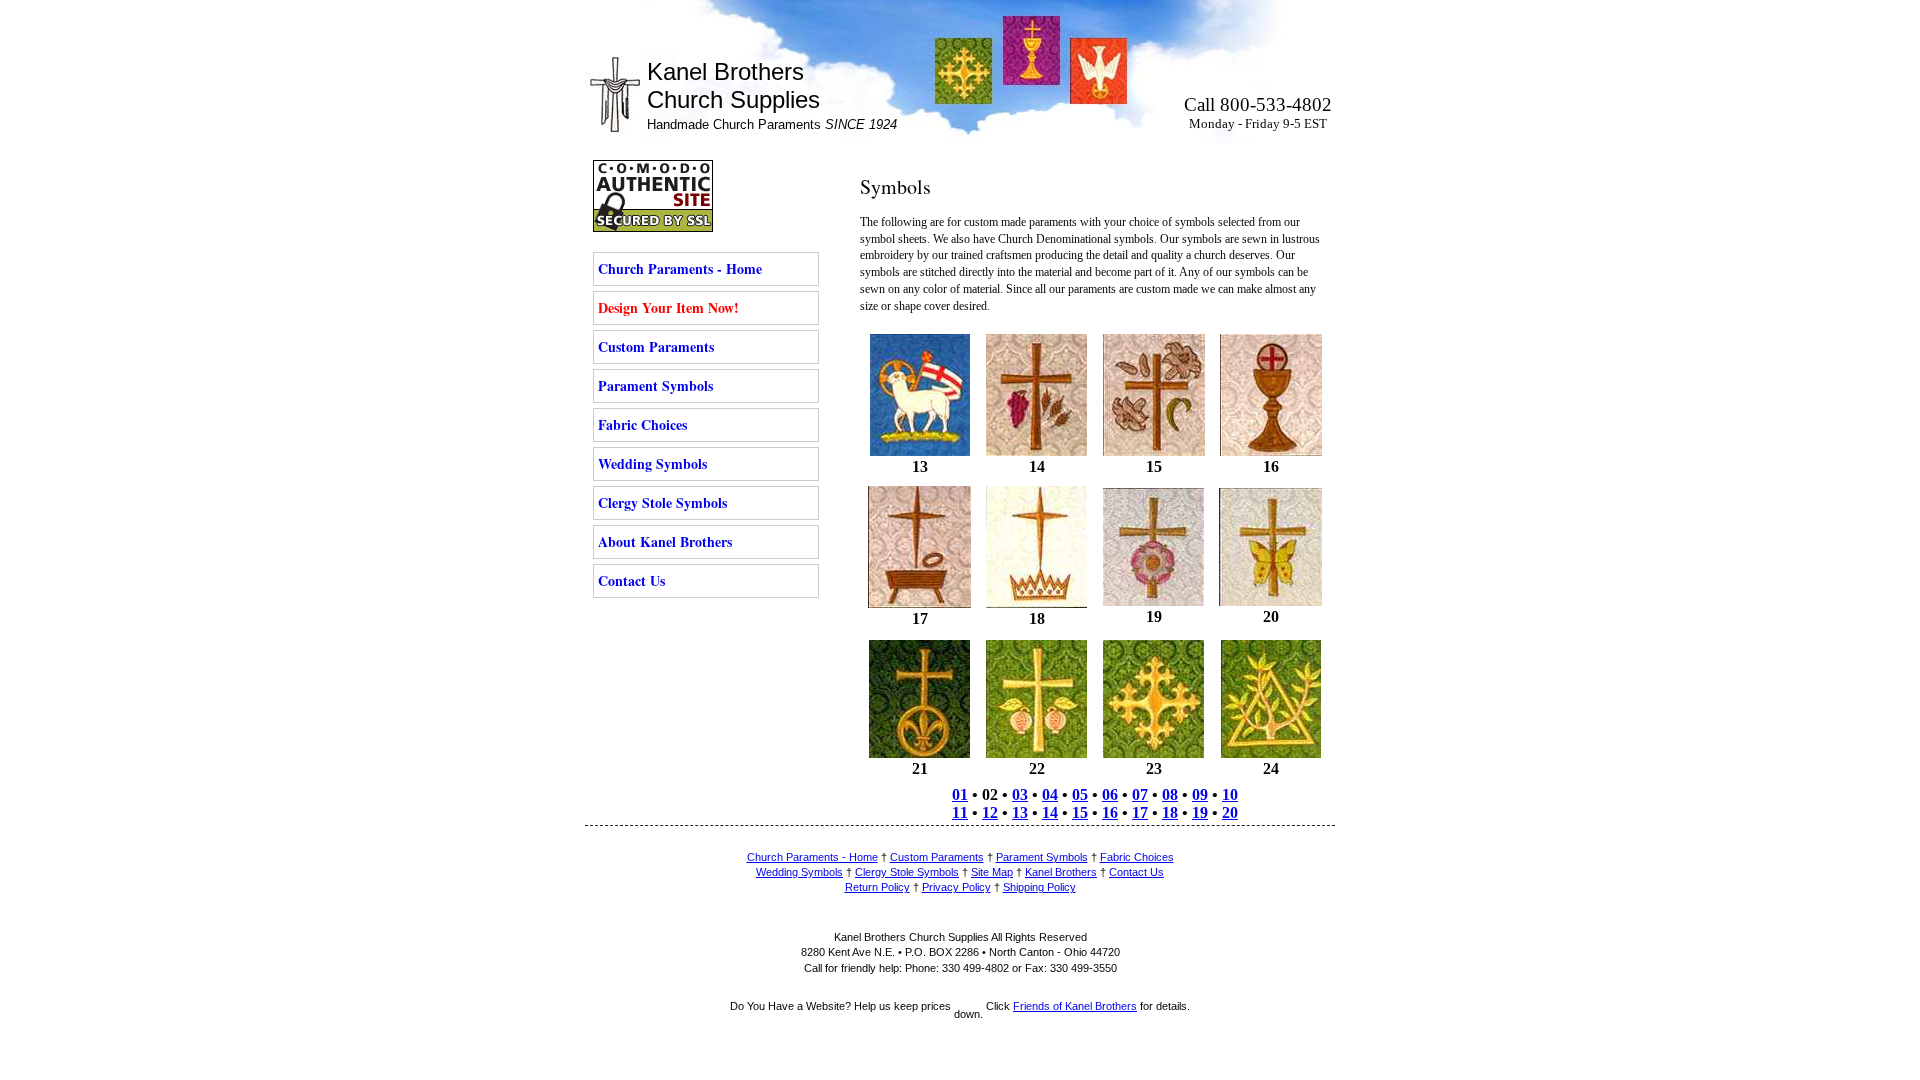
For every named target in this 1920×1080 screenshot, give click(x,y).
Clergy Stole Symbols (662, 502)
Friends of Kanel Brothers (1075, 1006)
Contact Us (631, 580)
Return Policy (877, 887)
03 (1020, 794)
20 (1230, 812)
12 (990, 812)
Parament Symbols (655, 385)
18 (1170, 812)
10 (1230, 794)
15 (1080, 812)
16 (1110, 812)
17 (1140, 812)
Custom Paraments (656, 346)
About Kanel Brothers (665, 541)
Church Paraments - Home (680, 268)
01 (960, 794)
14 (1050, 812)
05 (1080, 794)
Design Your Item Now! (668, 307)
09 (1200, 794)
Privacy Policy (956, 887)
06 (1110, 794)
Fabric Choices (642, 424)
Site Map (992, 872)
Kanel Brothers (1061, 872)
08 (1170, 794)
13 (1020, 812)
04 (1050, 794)
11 (960, 812)
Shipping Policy (1039, 887)
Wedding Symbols (652, 463)
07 (1140, 794)
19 (1200, 812)
